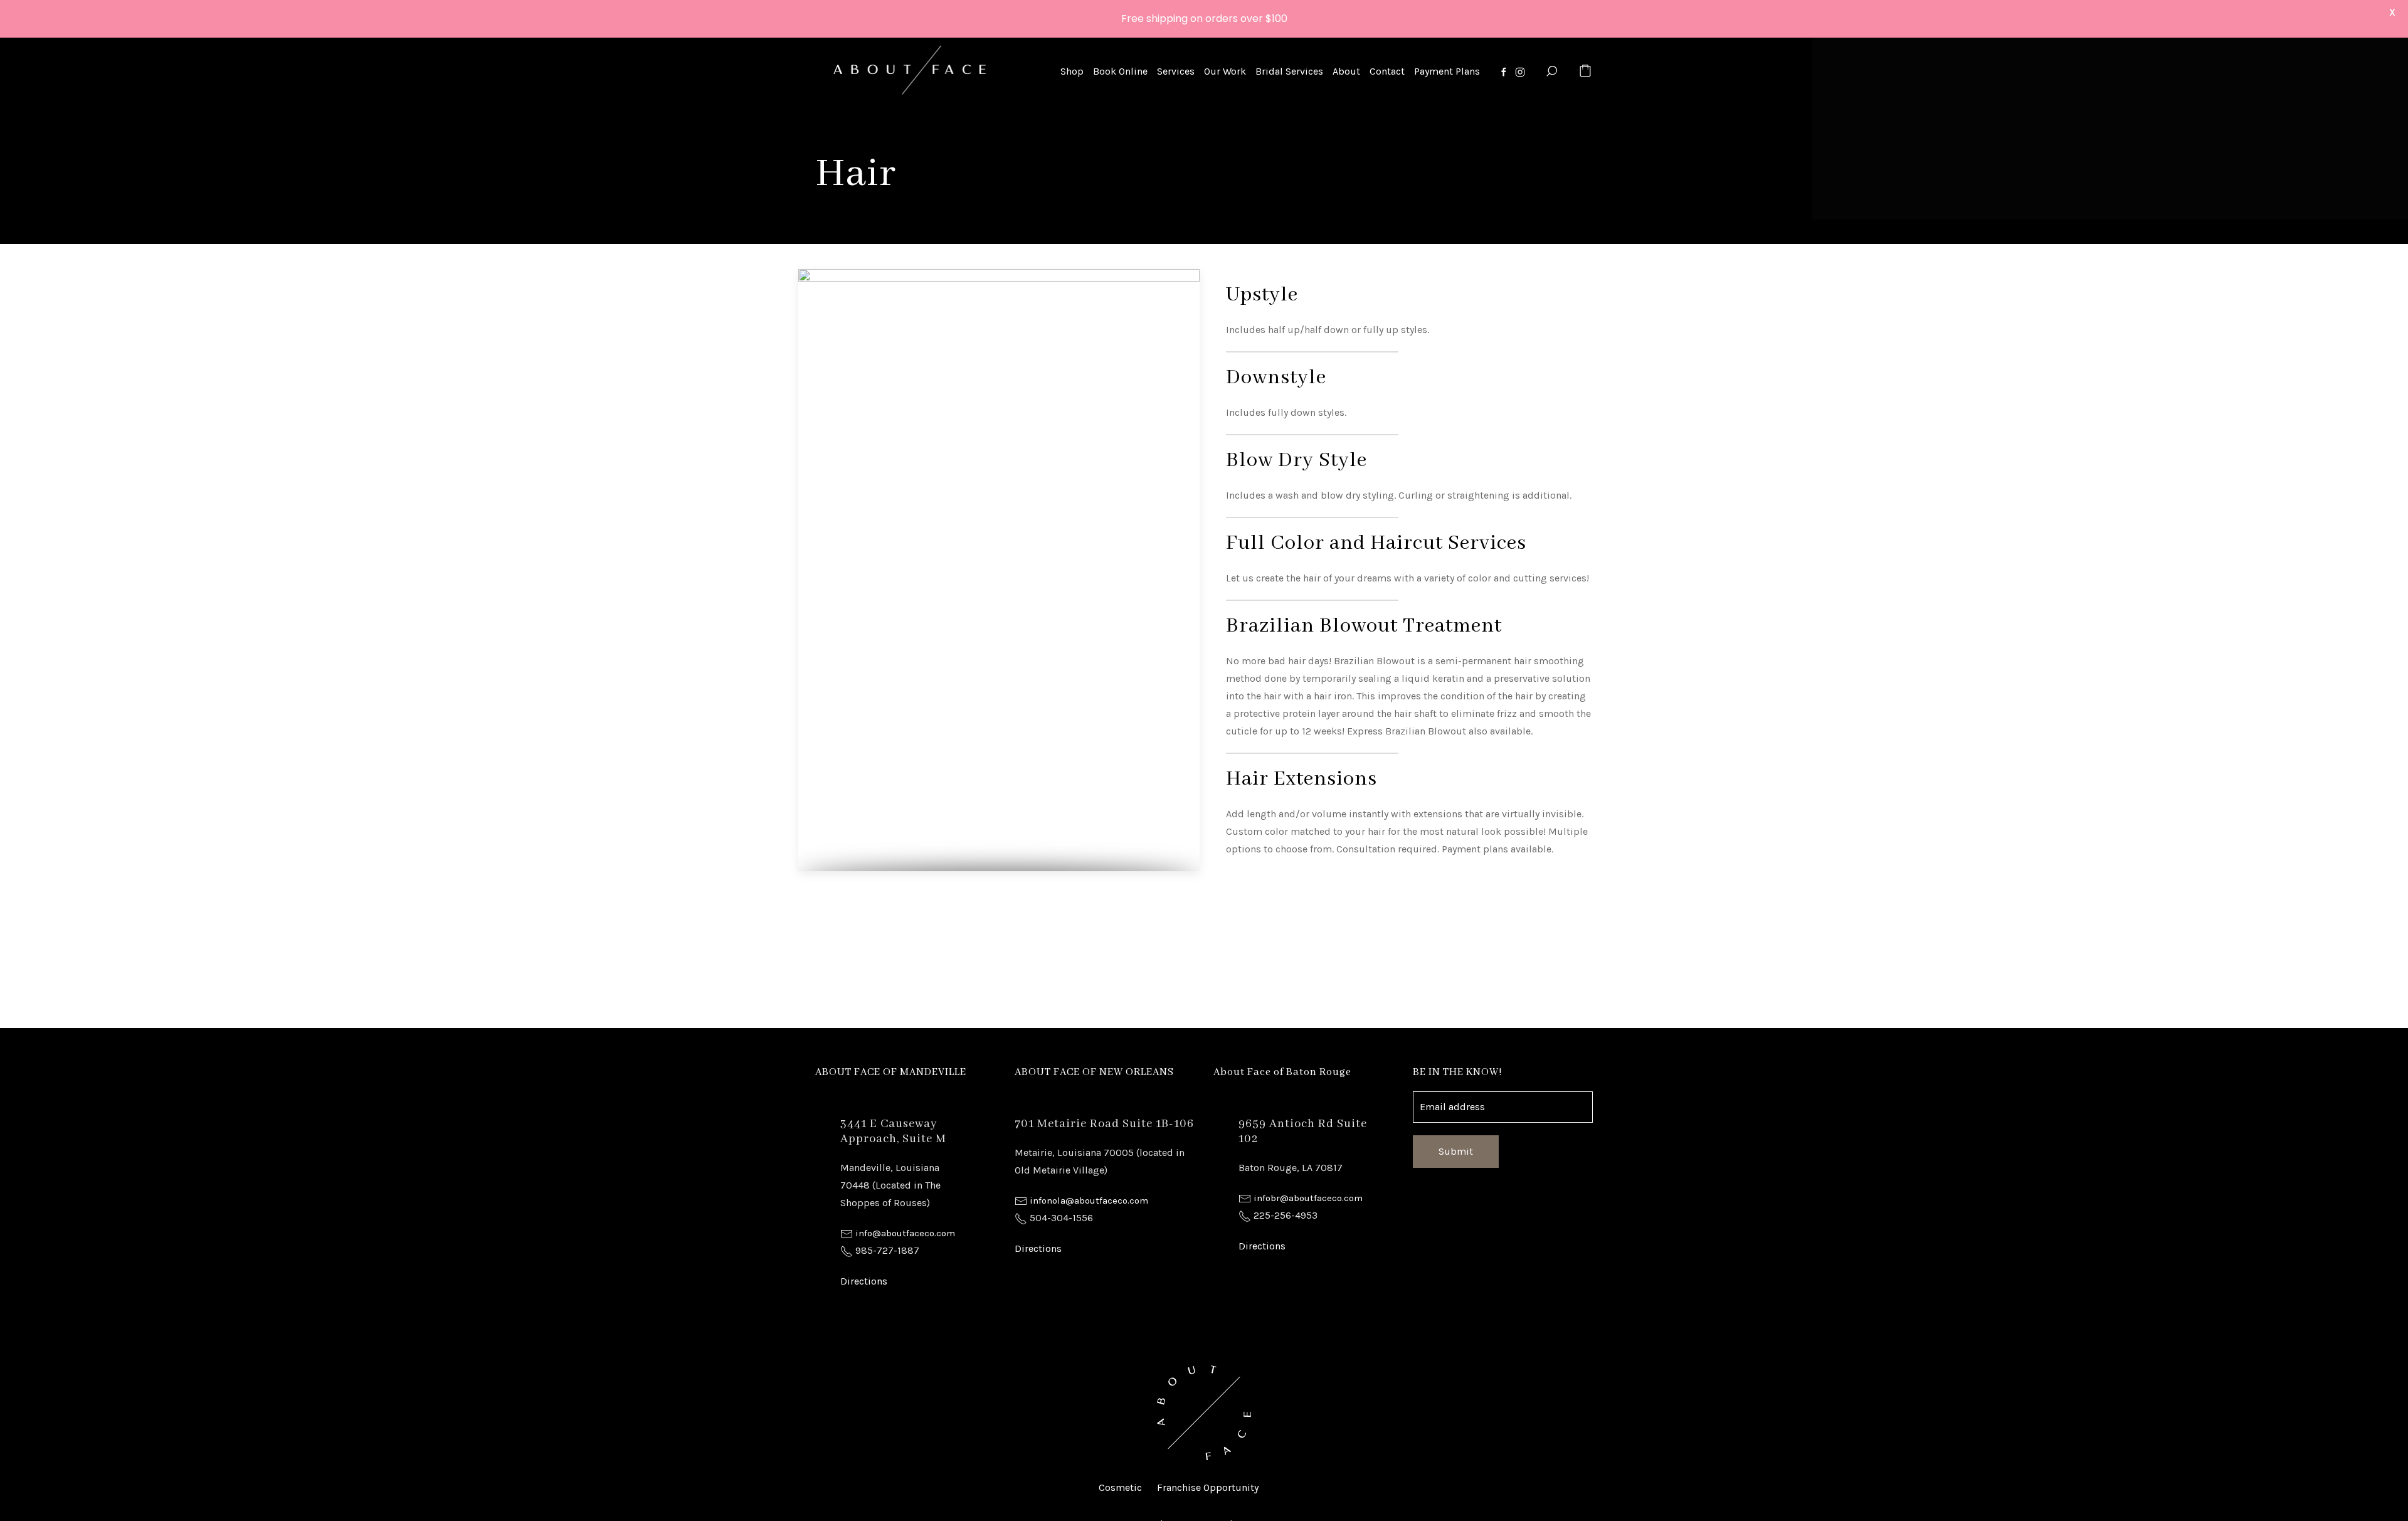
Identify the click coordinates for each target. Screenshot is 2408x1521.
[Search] (1551, 72)
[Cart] (1585, 72)
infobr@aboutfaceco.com (1308, 1198)
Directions (864, 1281)
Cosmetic (1120, 1487)
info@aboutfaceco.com (905, 1233)
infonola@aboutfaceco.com (1089, 1200)
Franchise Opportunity (1208, 1487)
